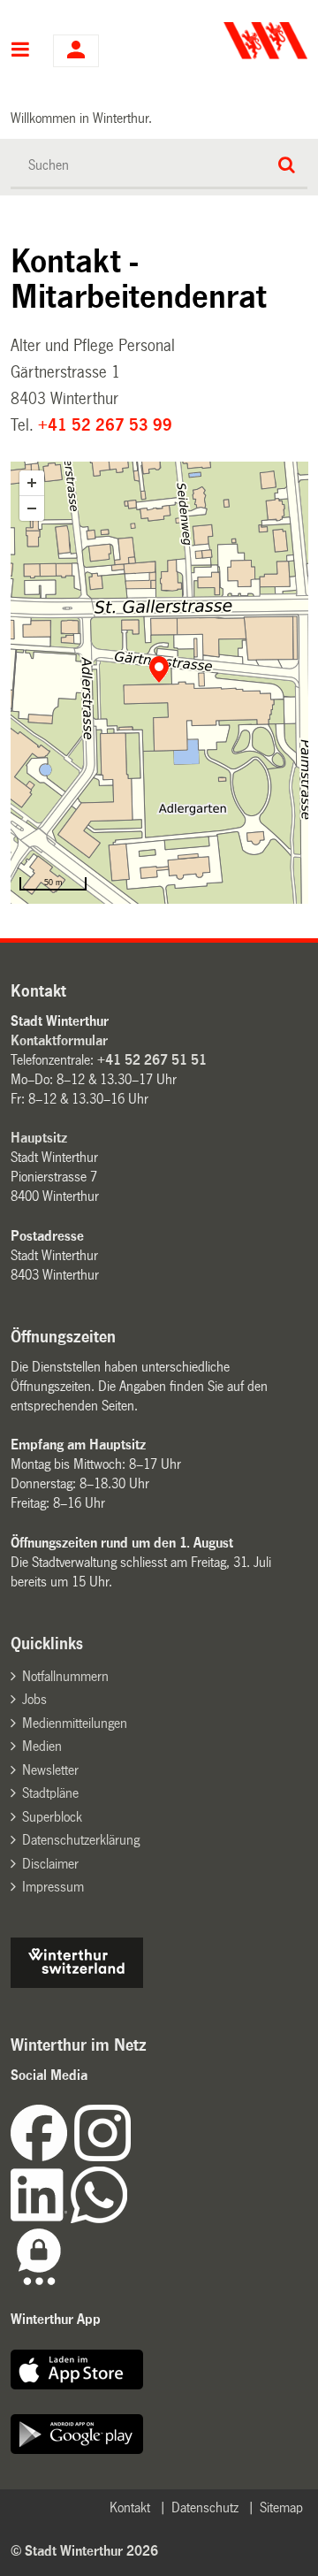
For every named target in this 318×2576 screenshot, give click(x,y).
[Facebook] (42, 2156)
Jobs (34, 1699)
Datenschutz (205, 2507)
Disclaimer (50, 1864)
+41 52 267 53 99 (105, 425)
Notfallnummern (65, 1676)
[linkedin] (41, 2218)
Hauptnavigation (21, 51)
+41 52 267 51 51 (152, 1060)
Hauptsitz (39, 1138)
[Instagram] (102, 2156)
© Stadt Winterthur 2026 (84, 2551)
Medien (42, 1746)
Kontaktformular (59, 1040)
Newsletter (50, 1770)
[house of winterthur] (77, 1983)
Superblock (52, 1817)
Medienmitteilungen (75, 1723)
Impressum (53, 1887)
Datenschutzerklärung (81, 1840)
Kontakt (130, 2507)
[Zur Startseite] (235, 41)
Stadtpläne (50, 1793)
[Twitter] (132, 2156)
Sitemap (281, 2507)
